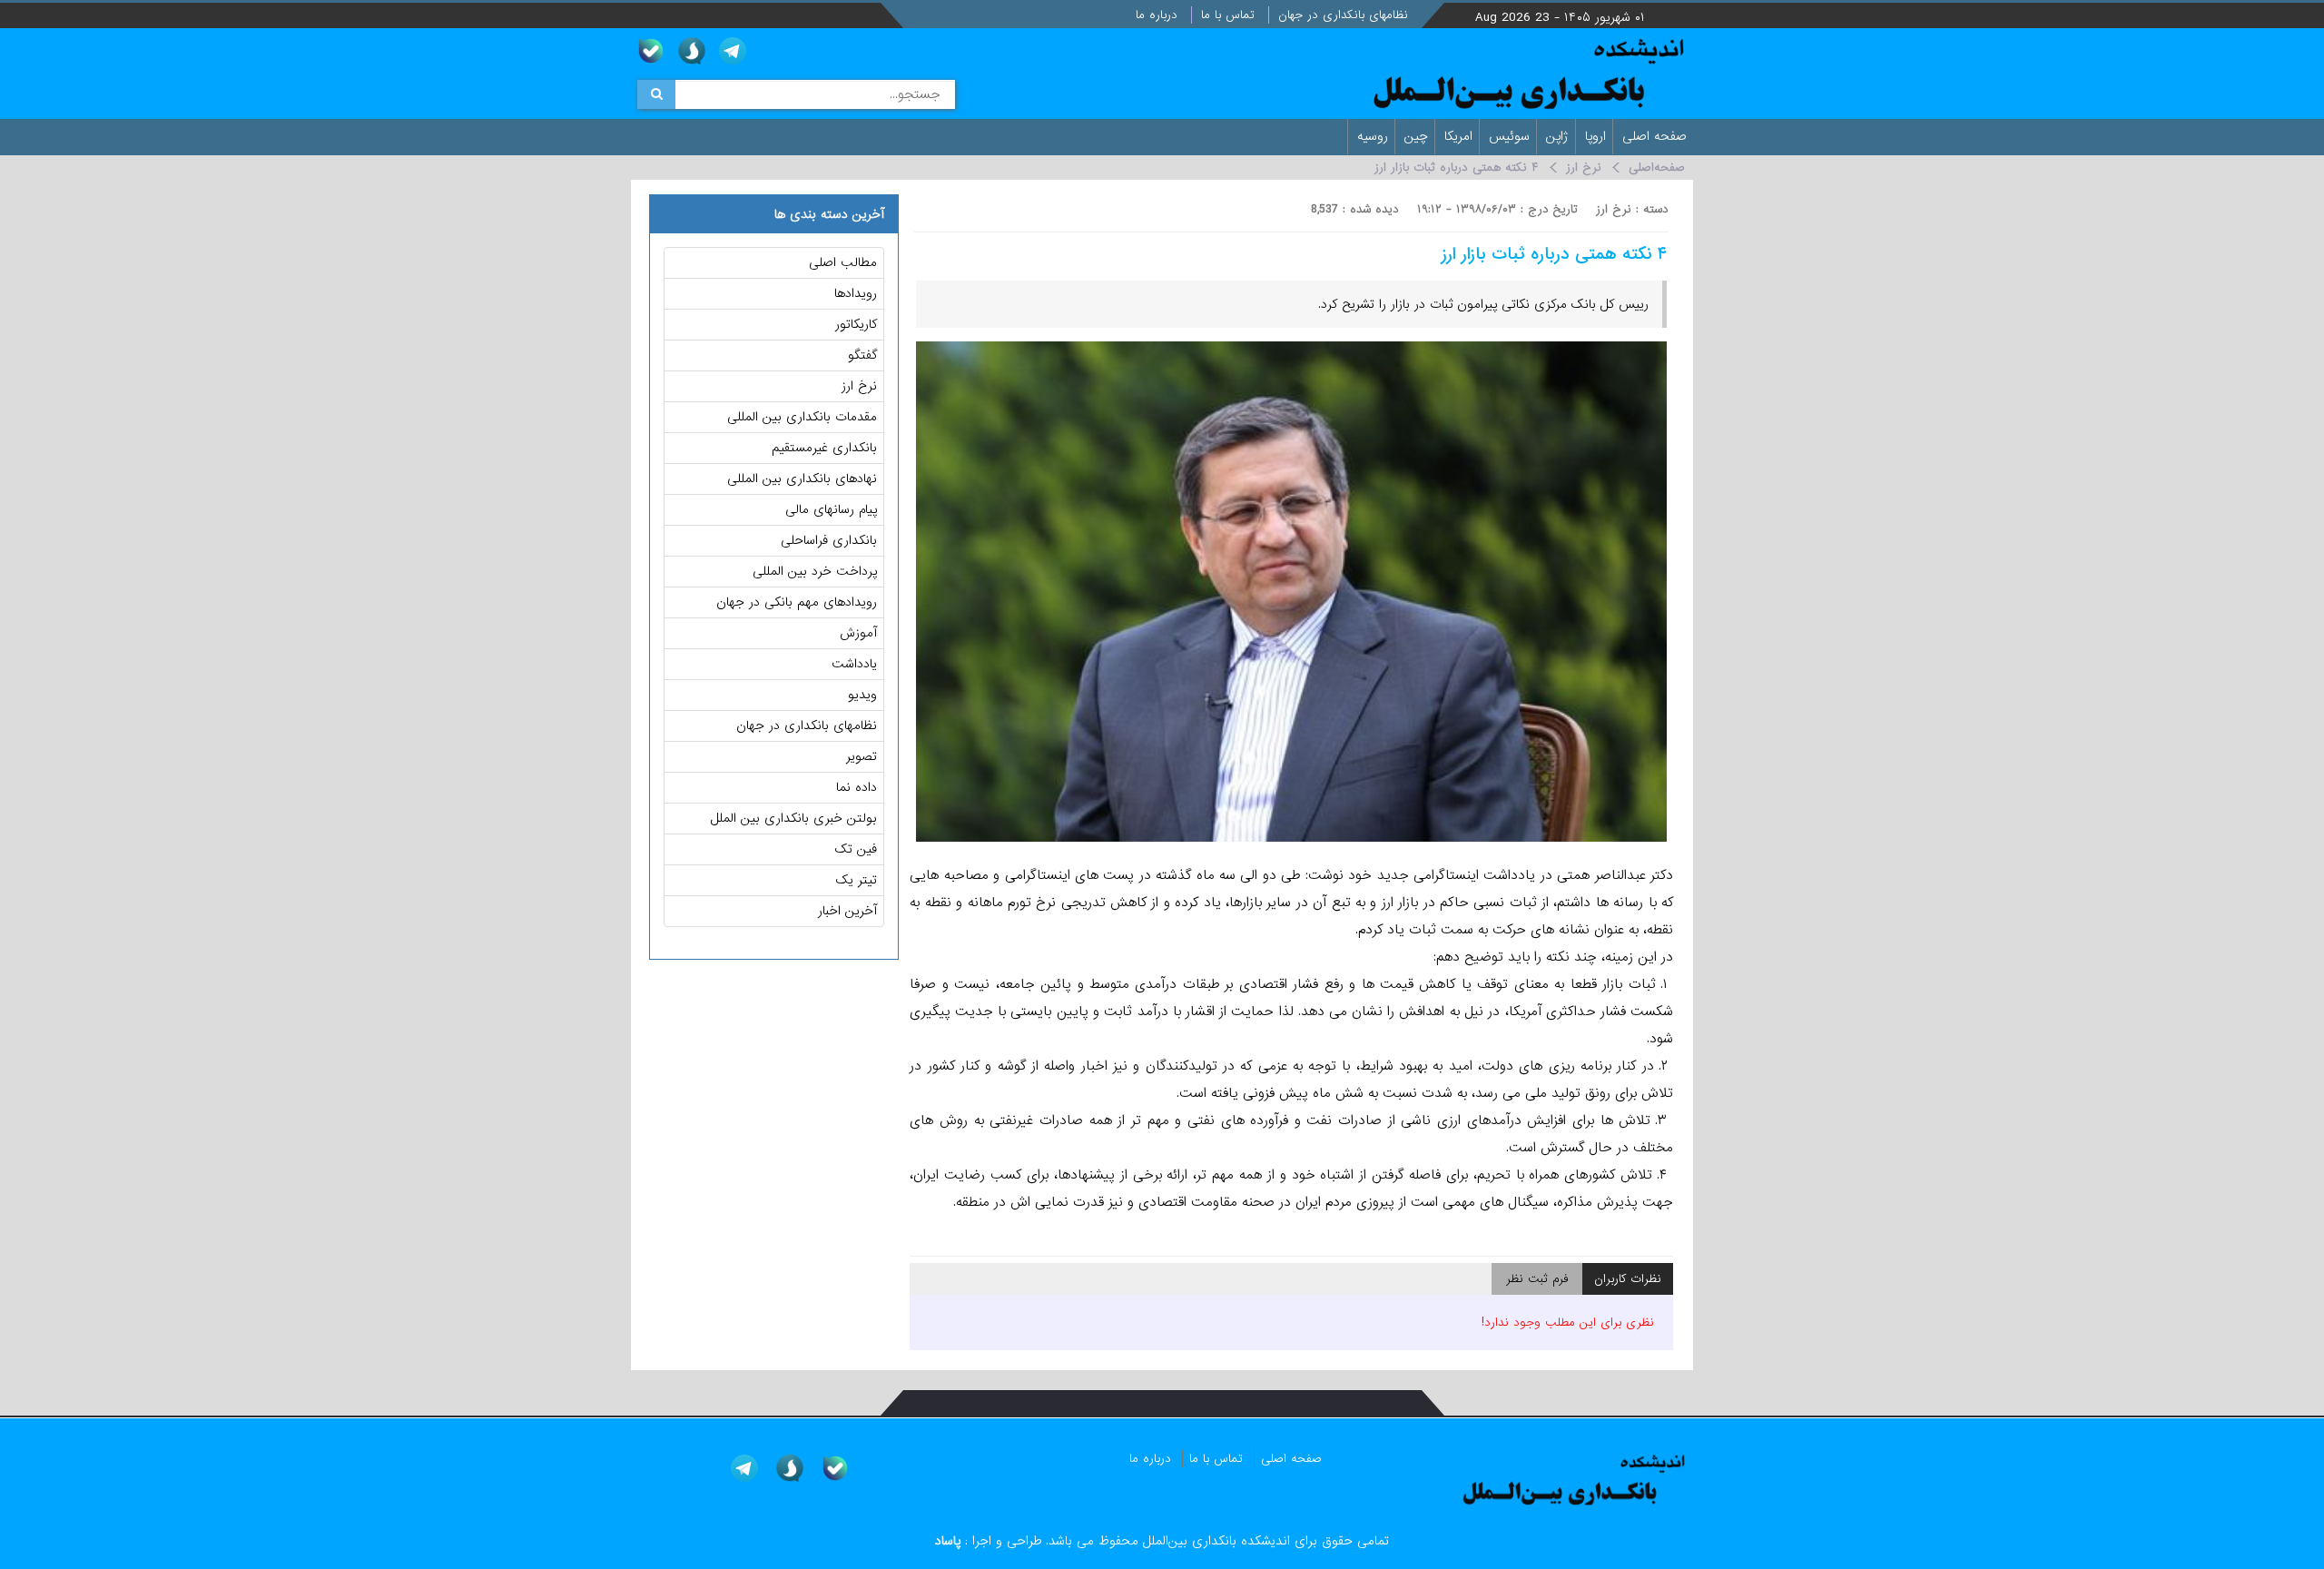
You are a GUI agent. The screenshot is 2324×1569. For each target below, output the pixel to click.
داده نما (857, 787)
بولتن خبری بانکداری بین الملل (794, 818)
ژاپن (1560, 136)
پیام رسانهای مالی (831, 509)
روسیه (1375, 136)
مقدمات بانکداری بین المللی (802, 417)
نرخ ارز (1584, 168)
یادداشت (854, 664)
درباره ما (1159, 15)
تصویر (862, 756)
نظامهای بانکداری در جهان (1345, 15)
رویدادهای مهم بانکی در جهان (797, 602)
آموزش (858, 633)
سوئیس (1512, 136)
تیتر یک (857, 880)
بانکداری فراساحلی (829, 540)
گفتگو (862, 355)
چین (1418, 136)
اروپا (1598, 136)
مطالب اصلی (843, 262)
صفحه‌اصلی (1657, 168)
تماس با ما (1230, 15)
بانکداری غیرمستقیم (824, 448)
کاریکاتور (856, 324)
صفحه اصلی (1657, 136)
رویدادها (856, 293)
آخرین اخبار (847, 911)
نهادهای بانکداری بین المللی (802, 479)
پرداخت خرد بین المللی (815, 571)
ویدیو (862, 695)
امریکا (1461, 136)
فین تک (856, 849)
